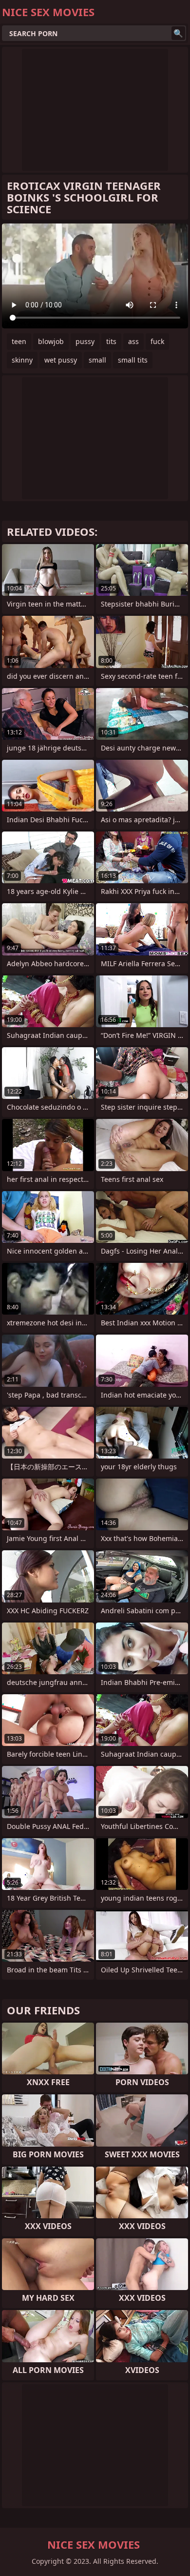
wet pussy (61, 360)
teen (19, 341)
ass (133, 341)
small (97, 360)
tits (111, 341)
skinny (22, 360)
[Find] (178, 33)
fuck (157, 341)
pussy (85, 341)
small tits (133, 360)
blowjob (51, 341)
